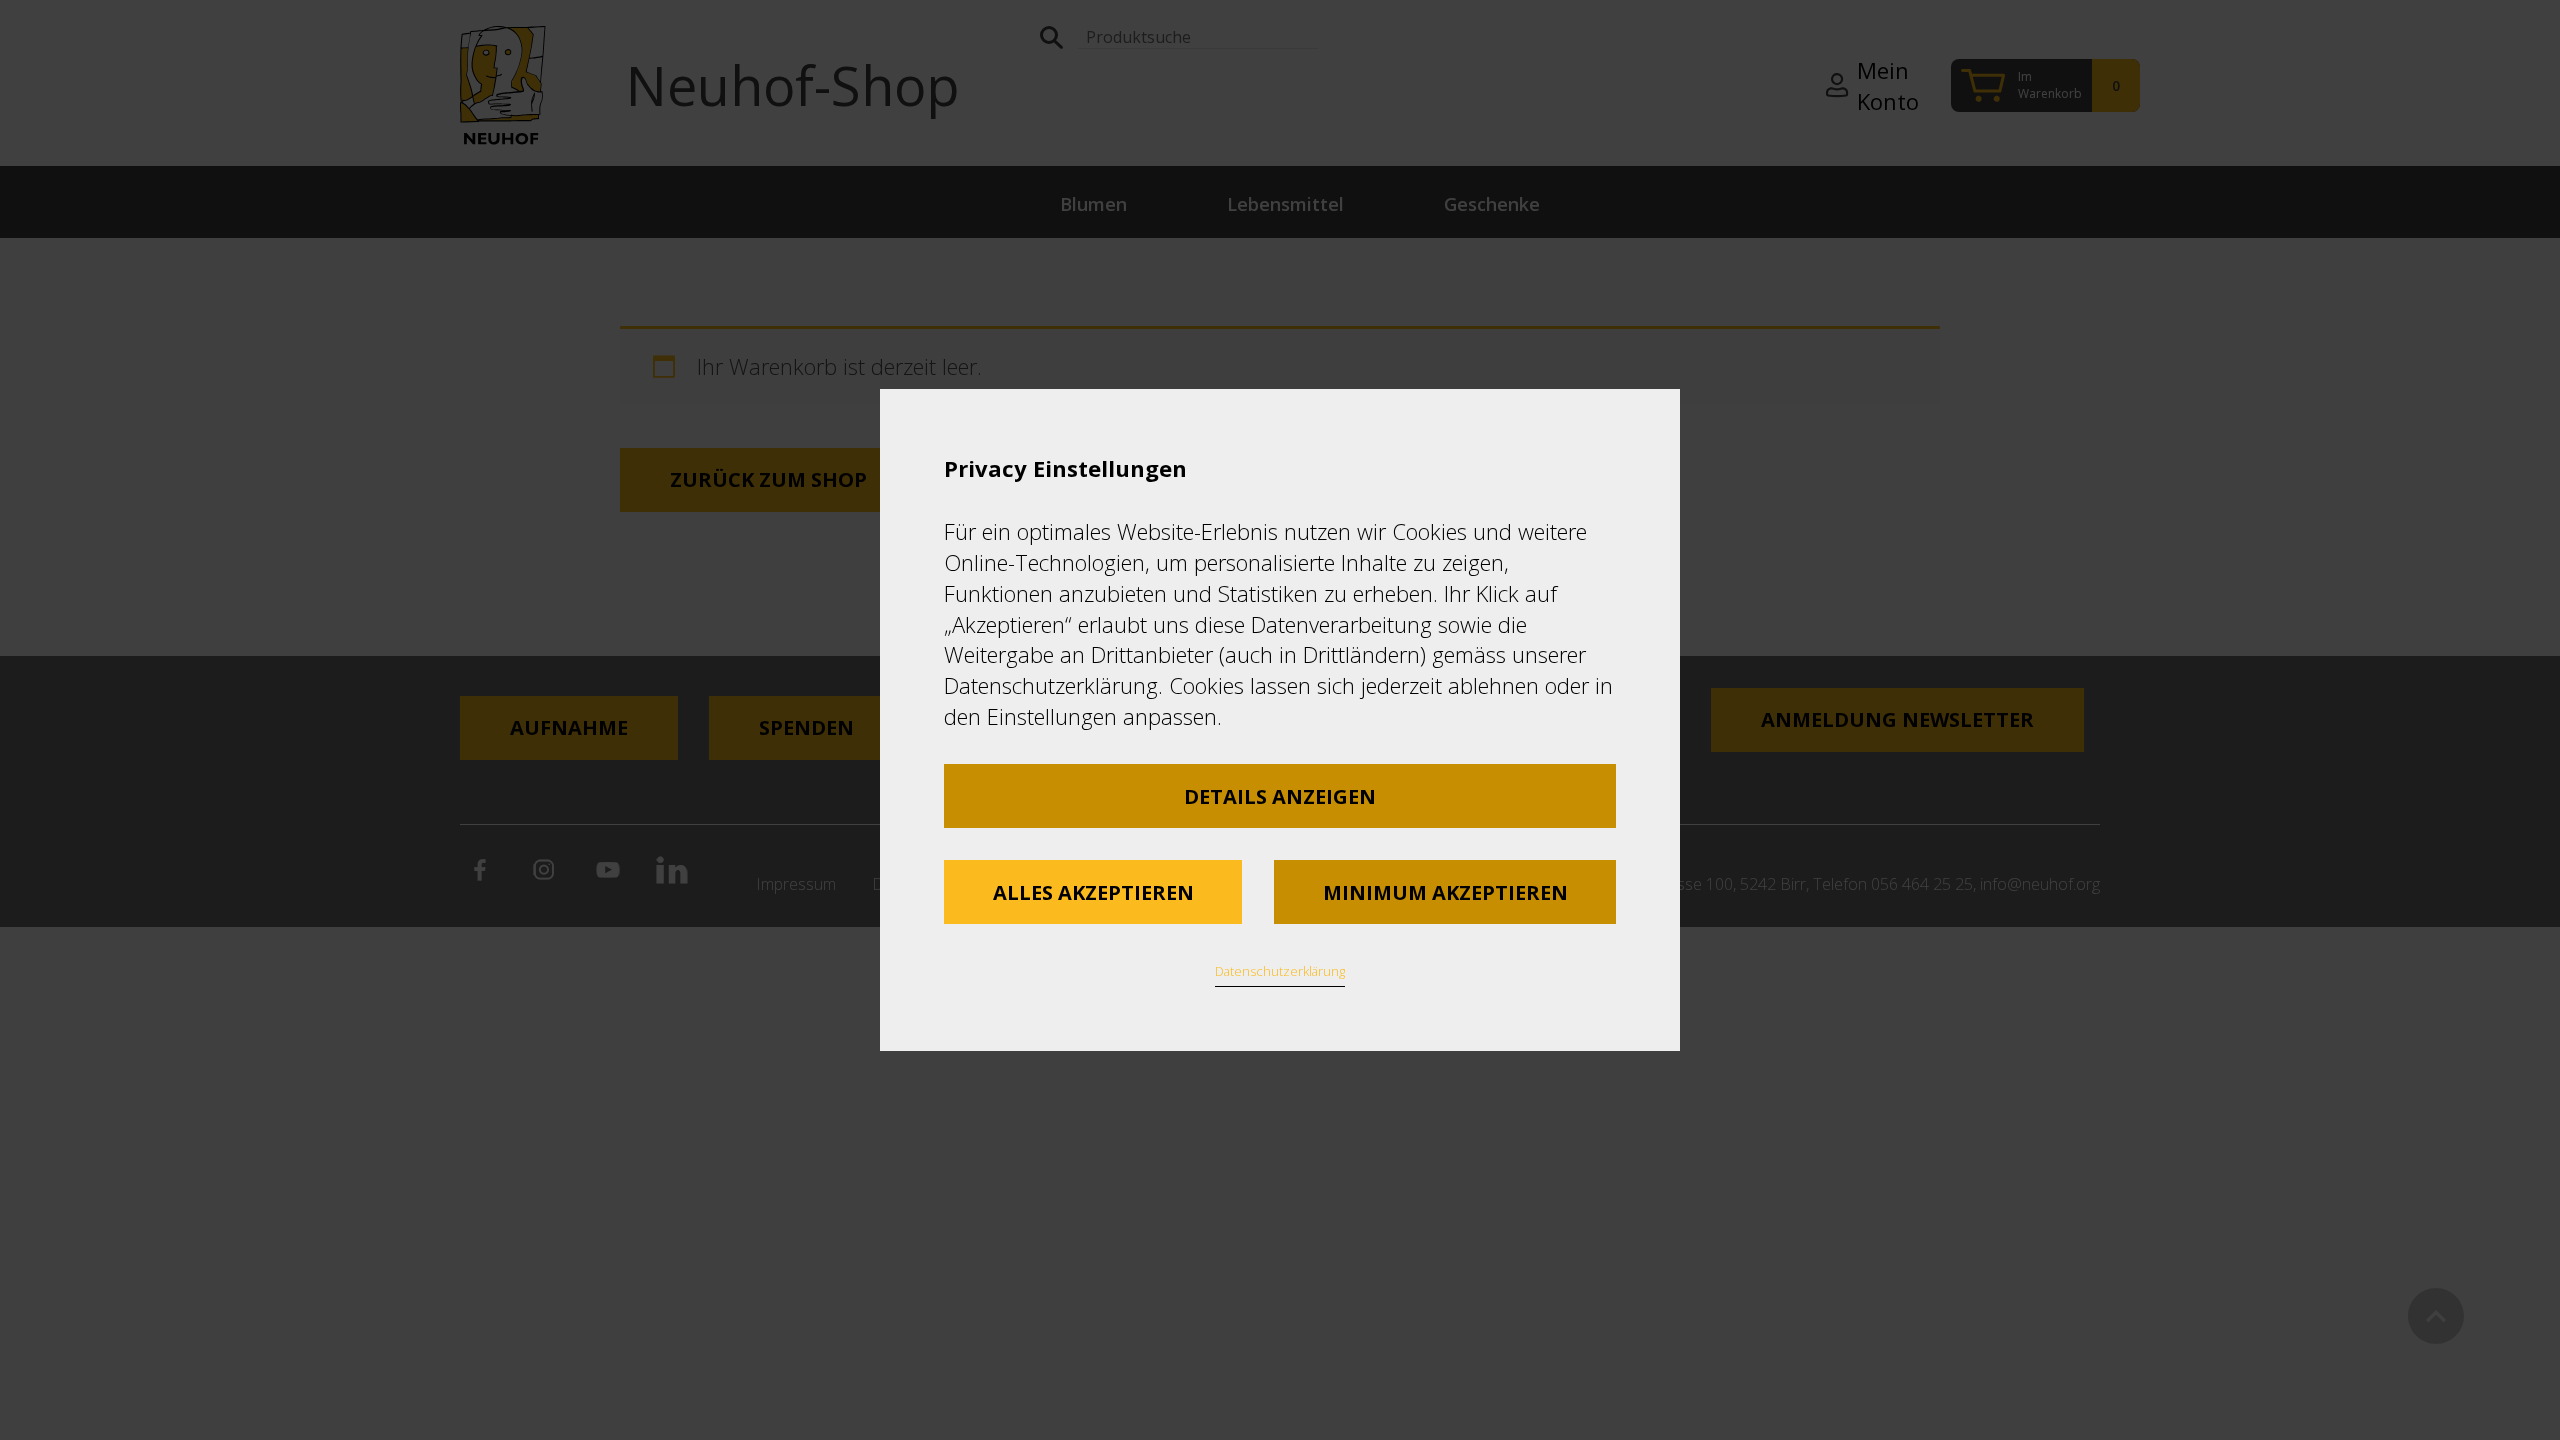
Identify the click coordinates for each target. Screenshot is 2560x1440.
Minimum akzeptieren (1445, 892)
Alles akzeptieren (1093, 892)
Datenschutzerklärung (1280, 971)
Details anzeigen (1280, 796)
